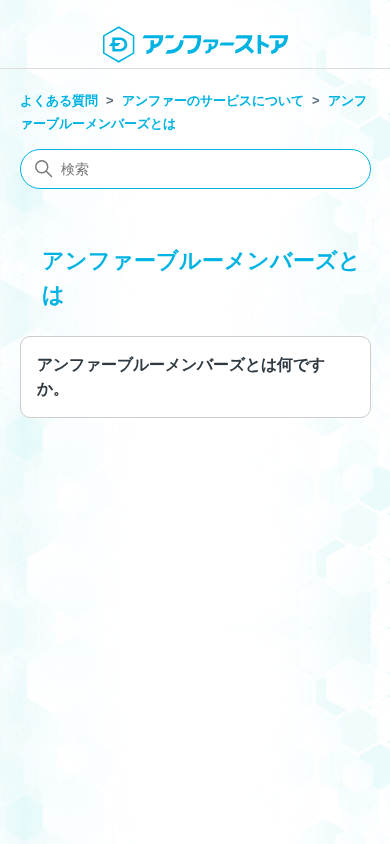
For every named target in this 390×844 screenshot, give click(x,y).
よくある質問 (59, 100)
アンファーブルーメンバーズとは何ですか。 (181, 376)
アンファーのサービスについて (213, 100)
